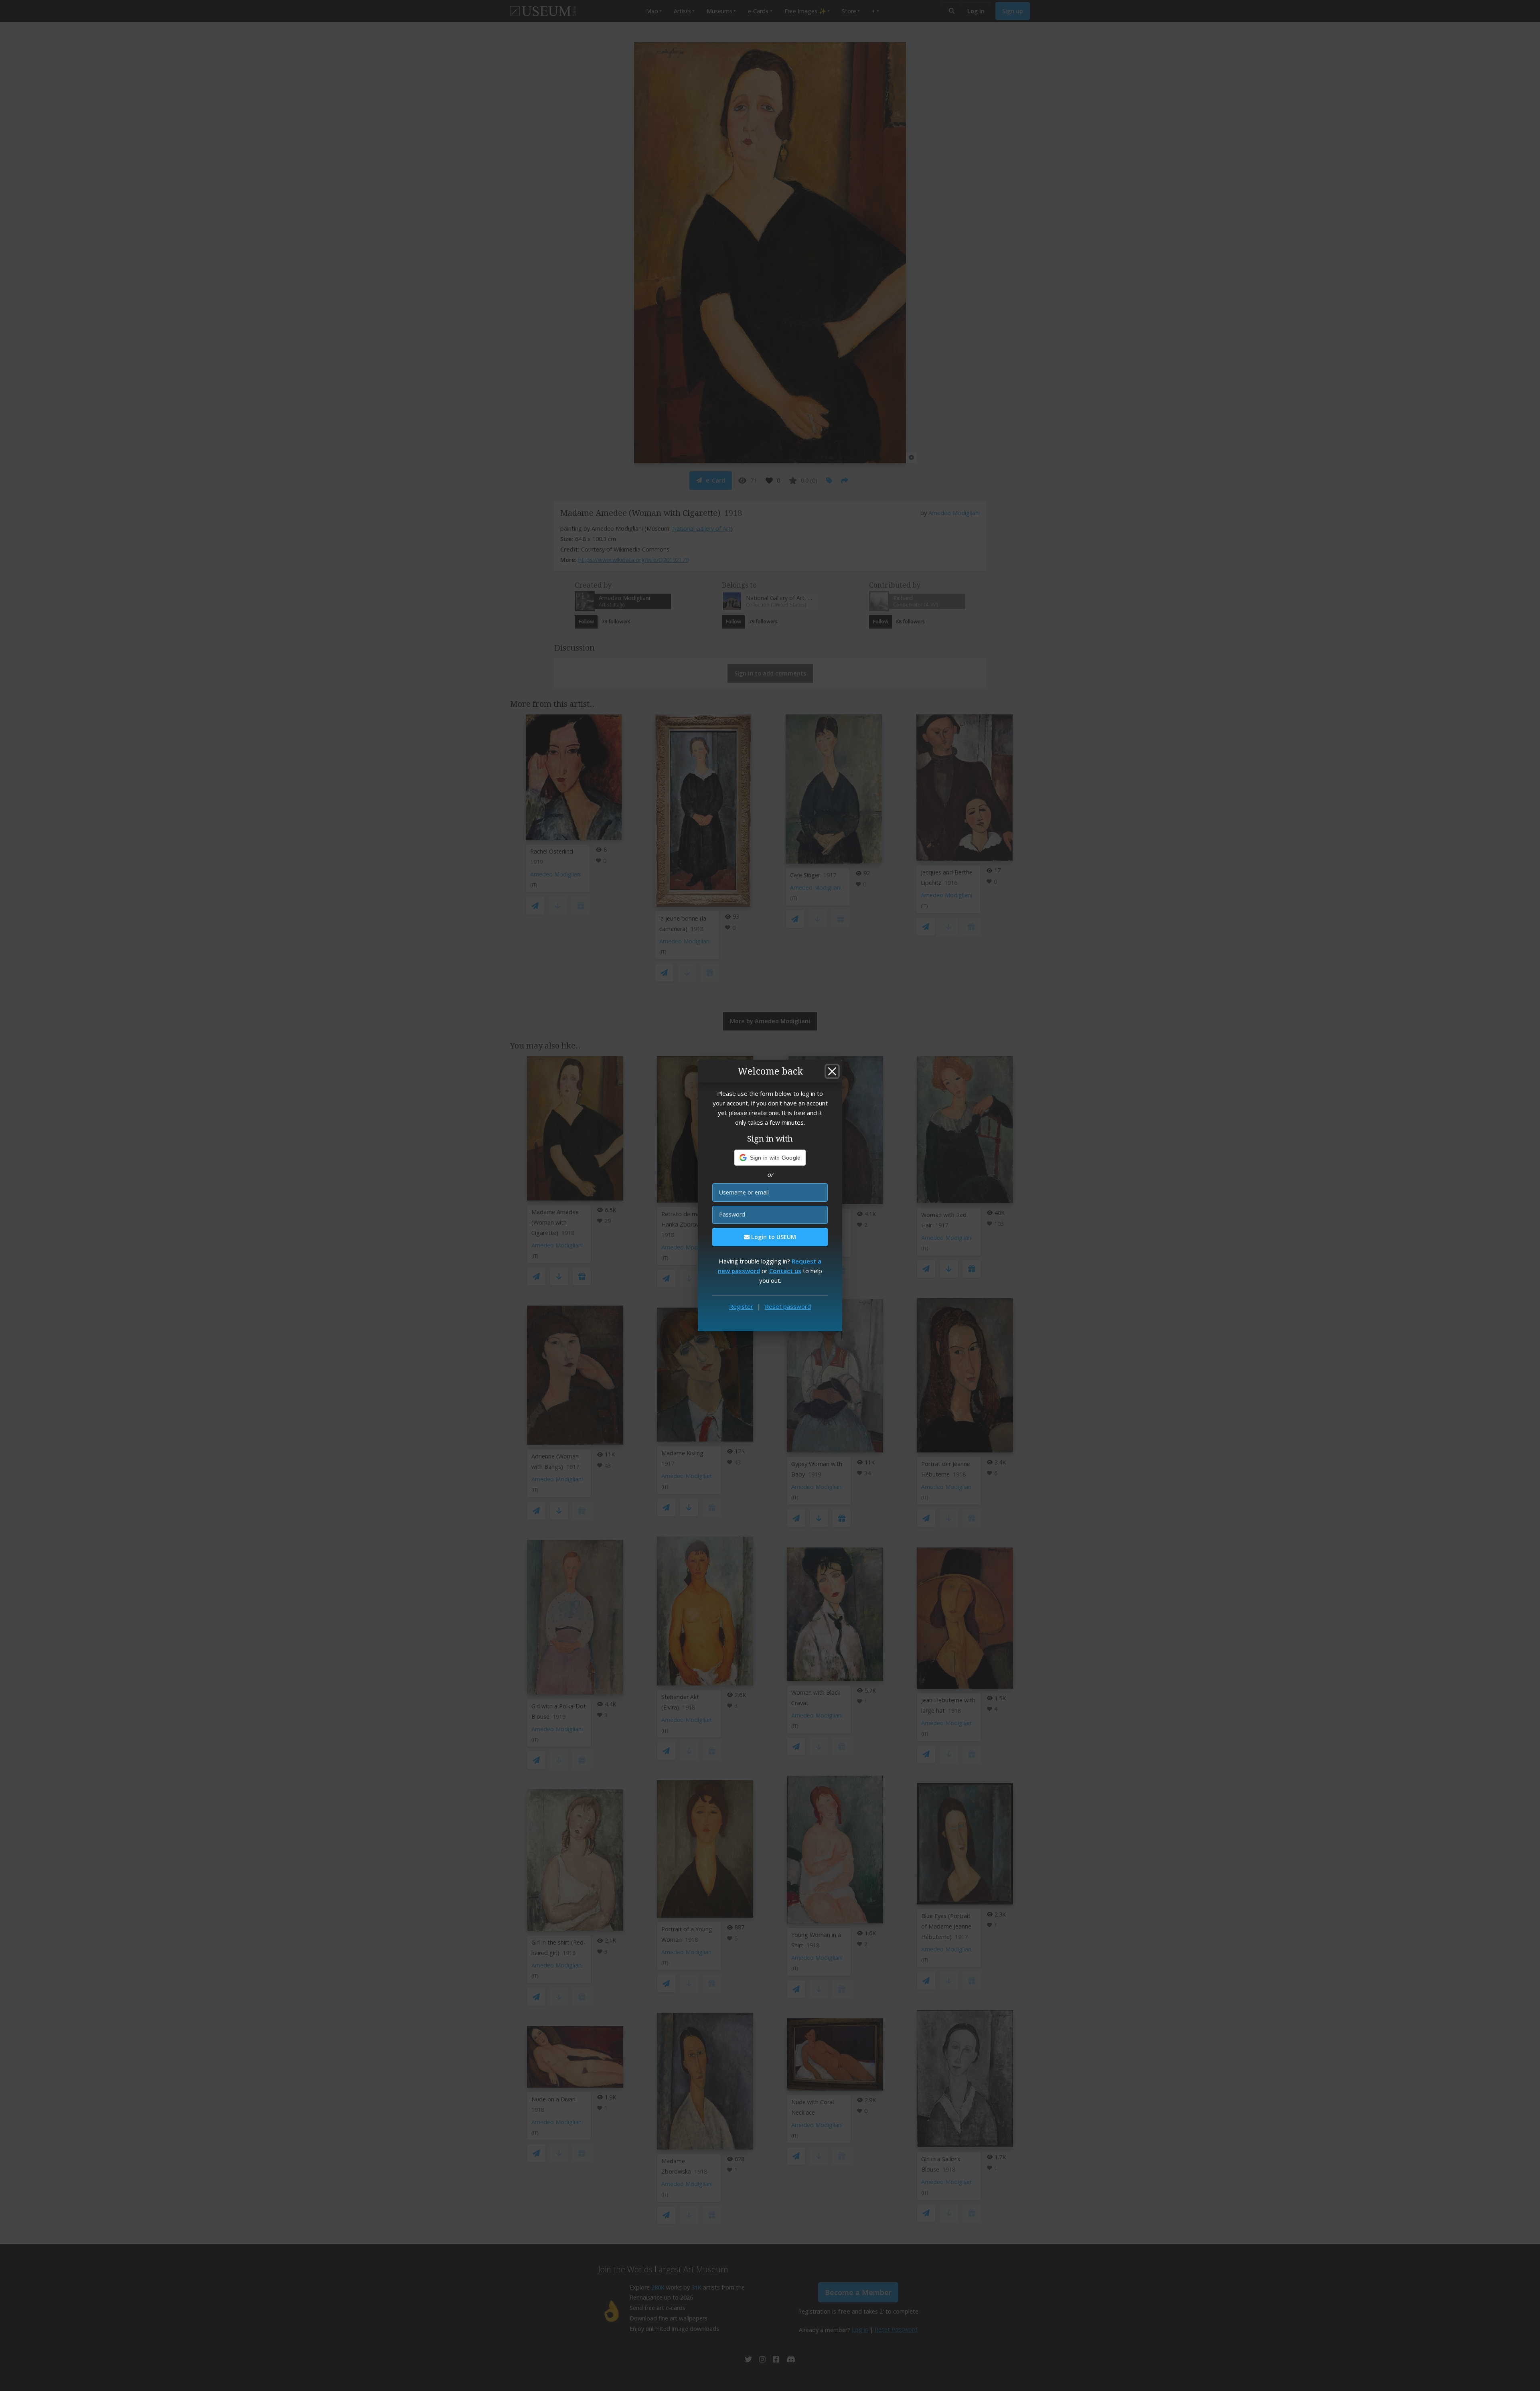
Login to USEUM (773, 1237)
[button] (770, 1158)
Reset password (788, 1306)
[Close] (832, 1071)
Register (741, 1306)
